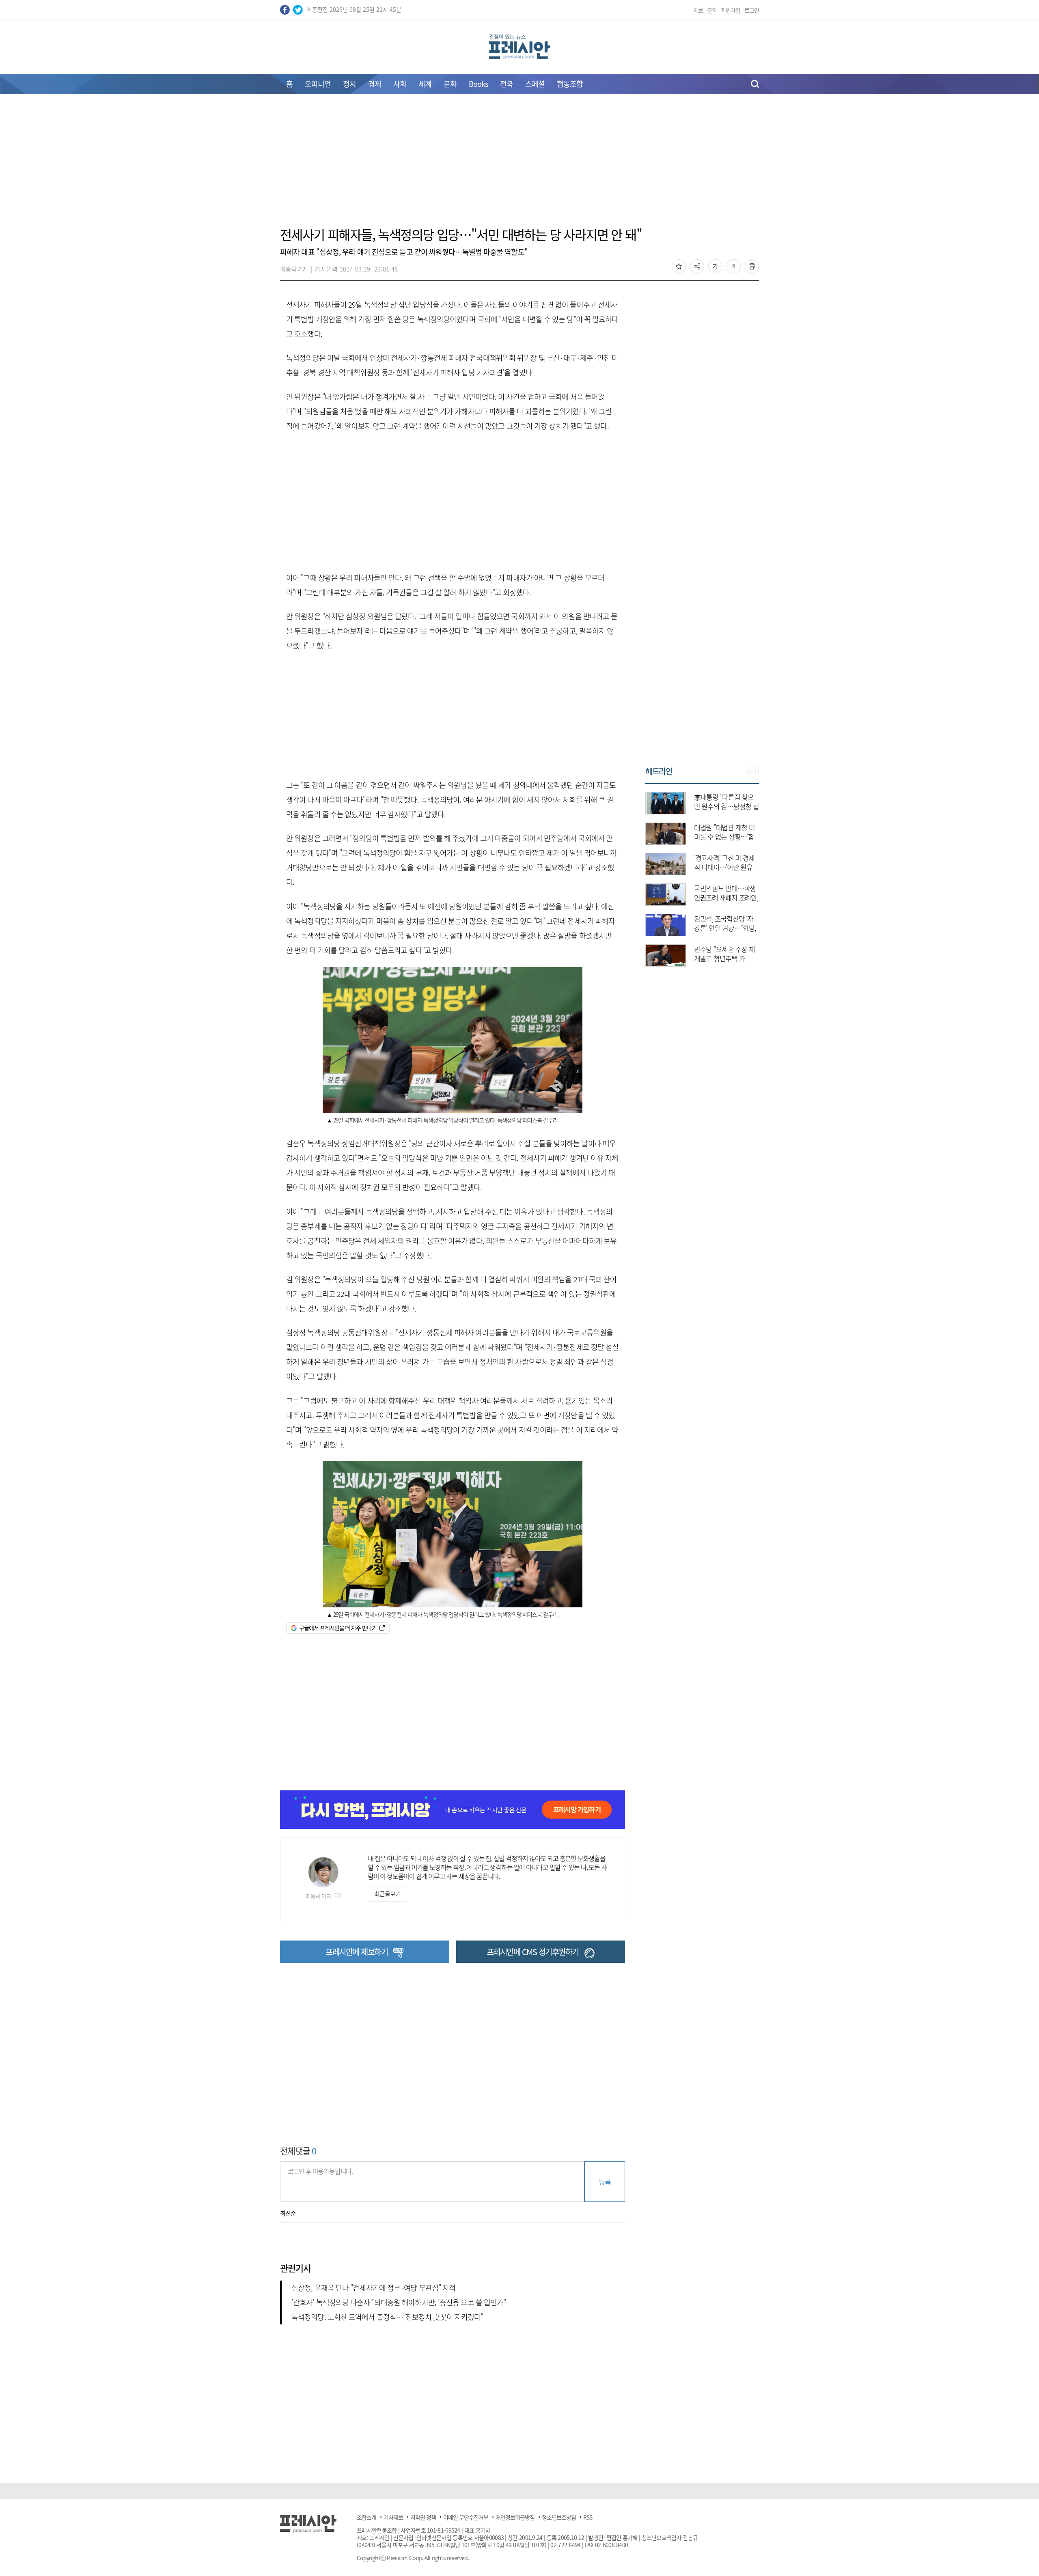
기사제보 (393, 2517)
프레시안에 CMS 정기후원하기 (533, 1952)
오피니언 (318, 84)
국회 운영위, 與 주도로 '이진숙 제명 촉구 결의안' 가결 (724, 837)
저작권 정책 (423, 2517)
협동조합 (570, 84)
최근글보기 (387, 1894)
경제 (375, 84)
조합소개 (366, 2517)
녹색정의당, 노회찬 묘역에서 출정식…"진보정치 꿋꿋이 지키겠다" (387, 2317)
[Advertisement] (519, 165)
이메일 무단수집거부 (466, 2517)
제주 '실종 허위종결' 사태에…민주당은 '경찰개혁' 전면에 (725, 897)
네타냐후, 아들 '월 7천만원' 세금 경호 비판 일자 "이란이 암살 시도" (726, 806)
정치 (349, 84)
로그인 (752, 10)
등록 (605, 2181)
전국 (507, 84)
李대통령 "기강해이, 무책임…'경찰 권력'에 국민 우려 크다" (724, 928)
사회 (400, 84)
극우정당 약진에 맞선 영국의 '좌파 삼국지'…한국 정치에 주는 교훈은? (726, 867)
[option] (702, 875)
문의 (712, 10)
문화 (450, 84)
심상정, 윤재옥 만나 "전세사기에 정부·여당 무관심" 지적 (373, 2288)
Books (478, 84)
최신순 (288, 2213)
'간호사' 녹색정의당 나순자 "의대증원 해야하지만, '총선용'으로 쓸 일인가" (399, 2302)
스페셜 (535, 84)
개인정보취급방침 (515, 2517)
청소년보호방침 (559, 2517)
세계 (425, 84)
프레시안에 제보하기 (357, 1952)
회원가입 (731, 10)
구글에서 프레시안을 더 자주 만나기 (338, 1628)
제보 (698, 10)
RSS (588, 2517)
